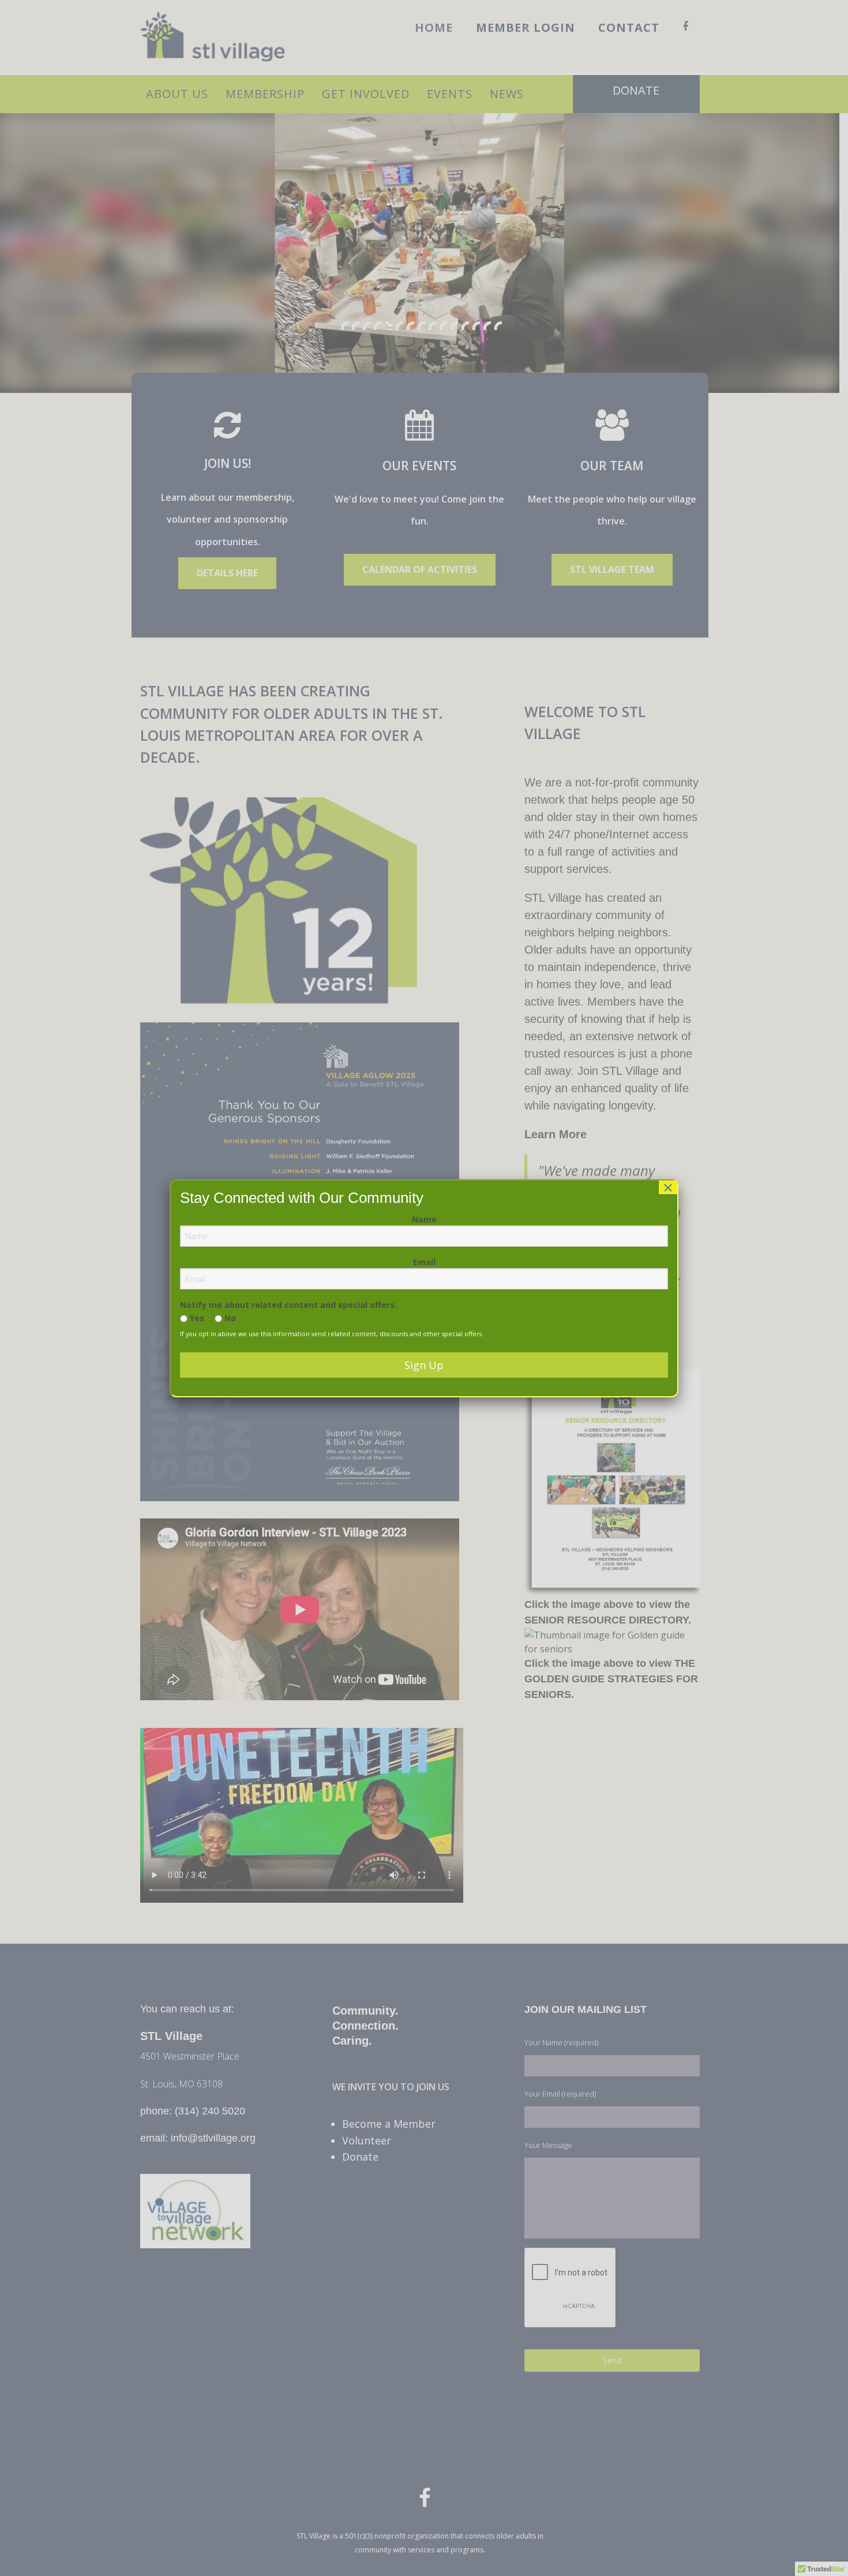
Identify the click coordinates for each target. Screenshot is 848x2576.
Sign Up (424, 1365)
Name (424, 1219)
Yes (196, 1318)
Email (424, 1262)
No (229, 1318)
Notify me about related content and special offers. (288, 1305)
